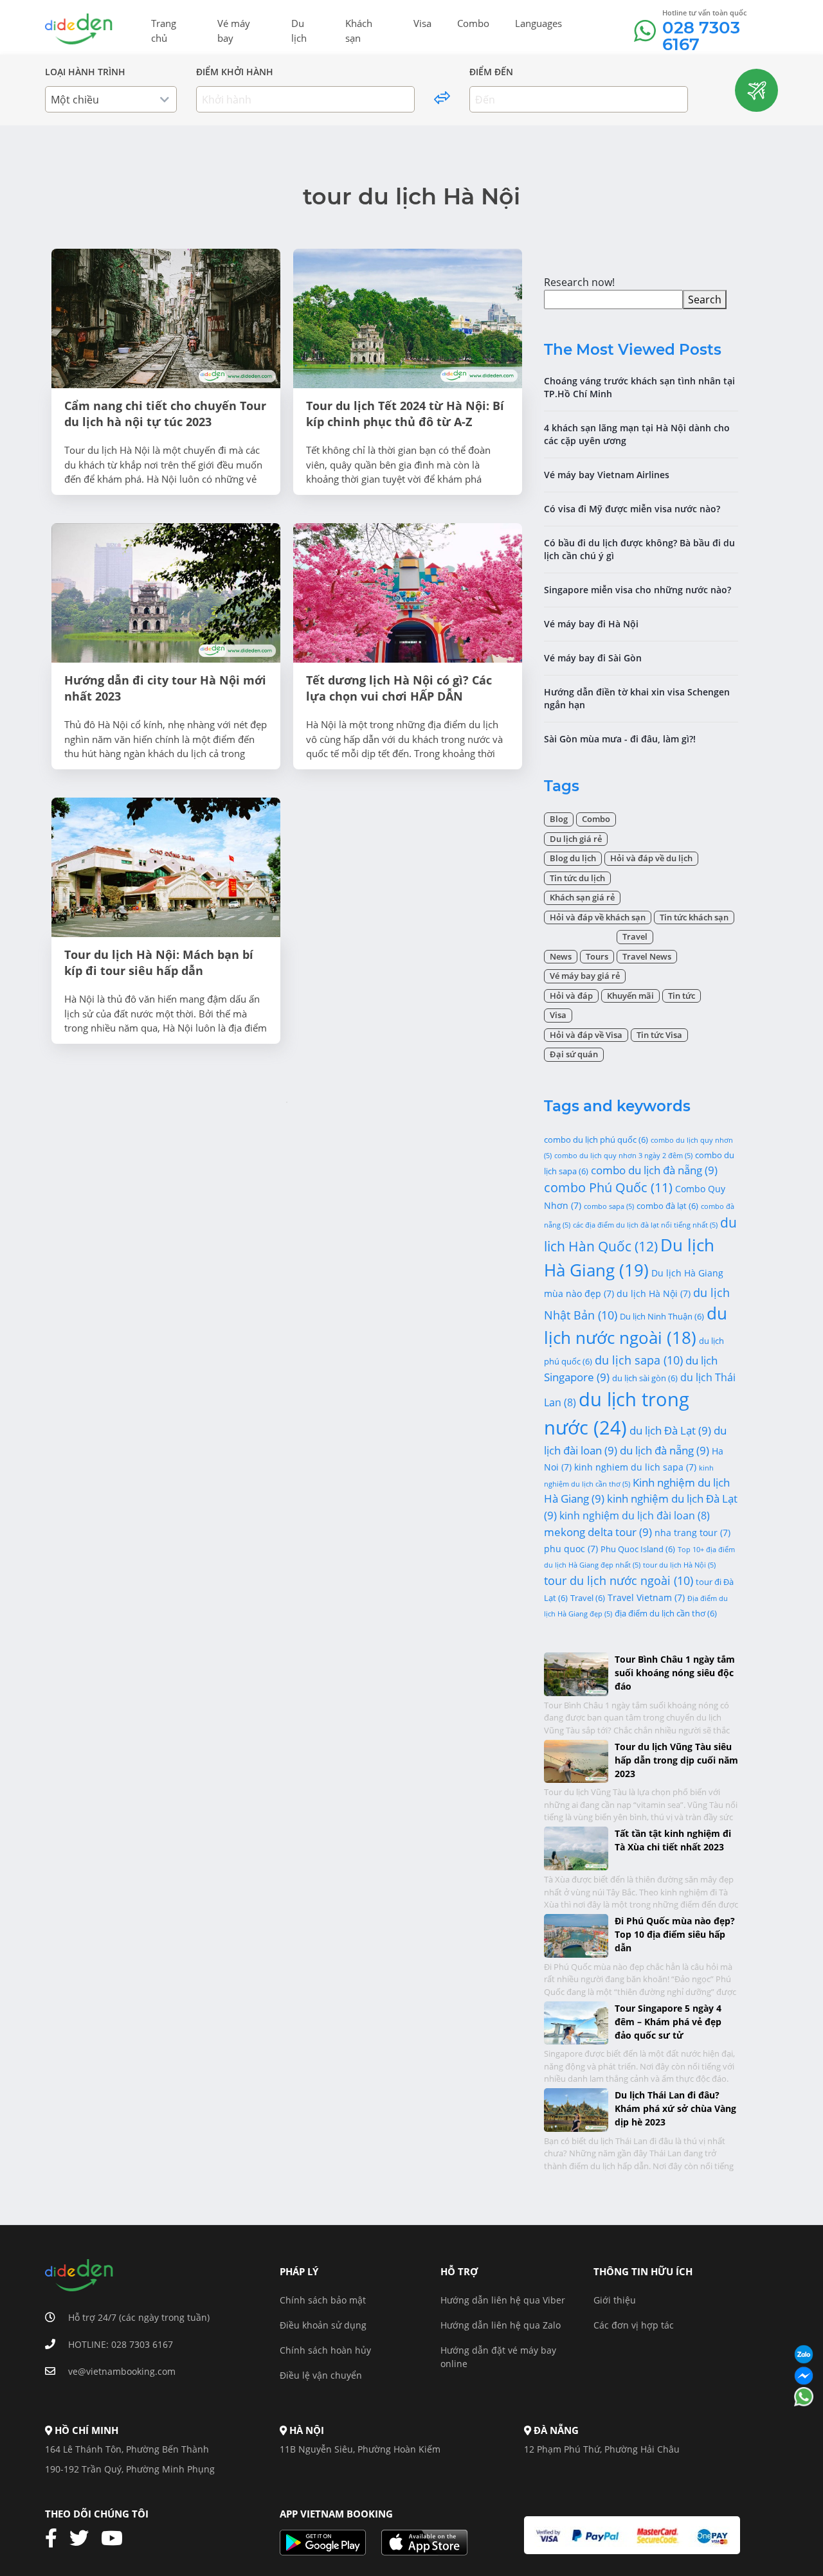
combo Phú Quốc (608, 1187)
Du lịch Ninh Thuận (662, 1316)
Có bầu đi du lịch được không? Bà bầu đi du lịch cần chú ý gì (639, 549)
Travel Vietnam (646, 1597)
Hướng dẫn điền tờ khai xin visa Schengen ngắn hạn (637, 698)
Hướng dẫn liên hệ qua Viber (503, 2300)
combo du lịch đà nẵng (654, 1170)
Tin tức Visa (659, 1035)
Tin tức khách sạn (694, 917)
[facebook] (56, 2539)
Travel (635, 936)
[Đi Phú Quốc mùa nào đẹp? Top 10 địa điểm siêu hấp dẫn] (576, 1934)
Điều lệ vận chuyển (321, 2375)
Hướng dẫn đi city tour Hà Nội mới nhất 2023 (165, 688)
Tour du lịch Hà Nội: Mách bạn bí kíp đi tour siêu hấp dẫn (159, 962)
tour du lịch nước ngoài (619, 1580)
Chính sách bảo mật (323, 2300)
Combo (473, 23)
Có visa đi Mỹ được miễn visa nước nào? (632, 509)
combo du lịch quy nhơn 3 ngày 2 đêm (623, 1156)
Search (705, 300)
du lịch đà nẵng (665, 1450)
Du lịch (299, 31)
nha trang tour (692, 1533)
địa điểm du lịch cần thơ (666, 1613)
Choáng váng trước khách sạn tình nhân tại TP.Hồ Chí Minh (639, 387)
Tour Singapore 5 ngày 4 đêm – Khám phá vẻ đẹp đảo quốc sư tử (668, 2022)
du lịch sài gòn (645, 1378)
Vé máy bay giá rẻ (585, 976)
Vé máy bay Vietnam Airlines (607, 475)
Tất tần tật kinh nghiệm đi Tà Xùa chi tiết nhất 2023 (673, 1840)
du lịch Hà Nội (654, 1293)
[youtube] (117, 2539)
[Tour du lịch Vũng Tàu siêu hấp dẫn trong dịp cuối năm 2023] (576, 1760)
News (561, 956)
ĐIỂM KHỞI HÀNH (235, 72)
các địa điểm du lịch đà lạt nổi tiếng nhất (645, 1225)
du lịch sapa (639, 1360)
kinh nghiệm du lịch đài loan (635, 1516)
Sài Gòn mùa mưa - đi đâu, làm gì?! (620, 739)
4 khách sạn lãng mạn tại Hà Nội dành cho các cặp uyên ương (637, 434)
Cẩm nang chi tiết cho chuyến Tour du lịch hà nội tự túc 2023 (165, 414)
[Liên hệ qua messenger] (804, 2376)
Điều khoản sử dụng (323, 2325)
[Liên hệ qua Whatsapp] (804, 2398)
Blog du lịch (573, 858)
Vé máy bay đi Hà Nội (591, 624)
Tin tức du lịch (577, 878)
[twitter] (84, 2539)
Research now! (579, 282)
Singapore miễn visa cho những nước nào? (638, 590)
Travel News (647, 956)
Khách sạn (359, 31)
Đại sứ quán (574, 1054)
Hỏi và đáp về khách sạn (598, 917)
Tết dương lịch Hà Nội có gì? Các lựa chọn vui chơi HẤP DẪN (399, 688)
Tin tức (682, 996)
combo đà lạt (667, 1206)
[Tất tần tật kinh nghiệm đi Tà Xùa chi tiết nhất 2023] (576, 1847)
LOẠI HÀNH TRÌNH (85, 72)
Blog (559, 819)
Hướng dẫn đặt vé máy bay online (498, 2357)
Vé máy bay (234, 31)
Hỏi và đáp (571, 996)
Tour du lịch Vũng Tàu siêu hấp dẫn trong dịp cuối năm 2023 (676, 1760)
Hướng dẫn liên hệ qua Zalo (501, 2325)
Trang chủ (164, 31)
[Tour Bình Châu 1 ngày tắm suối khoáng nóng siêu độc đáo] (576, 1673)
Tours (597, 956)
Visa (422, 23)
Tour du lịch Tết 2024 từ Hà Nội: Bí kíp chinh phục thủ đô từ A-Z (405, 414)
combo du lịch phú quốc (596, 1140)
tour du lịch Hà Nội (679, 1565)
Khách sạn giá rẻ (582, 897)
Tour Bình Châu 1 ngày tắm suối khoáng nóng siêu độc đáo (675, 1673)
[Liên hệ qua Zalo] (804, 2355)
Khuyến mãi (630, 996)
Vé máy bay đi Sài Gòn (593, 658)
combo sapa (609, 1206)
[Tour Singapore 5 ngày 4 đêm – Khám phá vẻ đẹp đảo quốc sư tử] (576, 2022)
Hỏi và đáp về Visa (586, 1035)
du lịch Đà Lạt (670, 1430)
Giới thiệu (615, 2300)
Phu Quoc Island (638, 1549)
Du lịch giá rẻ (576, 839)
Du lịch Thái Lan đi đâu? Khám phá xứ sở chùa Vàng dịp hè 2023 (675, 2108)
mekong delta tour (598, 1532)
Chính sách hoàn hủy (325, 2350)
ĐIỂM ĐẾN (491, 72)
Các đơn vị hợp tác (634, 2325)
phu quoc (571, 1549)
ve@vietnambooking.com (122, 2371)
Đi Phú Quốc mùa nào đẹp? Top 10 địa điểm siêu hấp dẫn (675, 1934)
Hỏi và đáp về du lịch (651, 858)
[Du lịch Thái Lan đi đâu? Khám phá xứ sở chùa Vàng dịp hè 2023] (576, 2109)
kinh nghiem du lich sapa (635, 1467)
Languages (538, 23)
